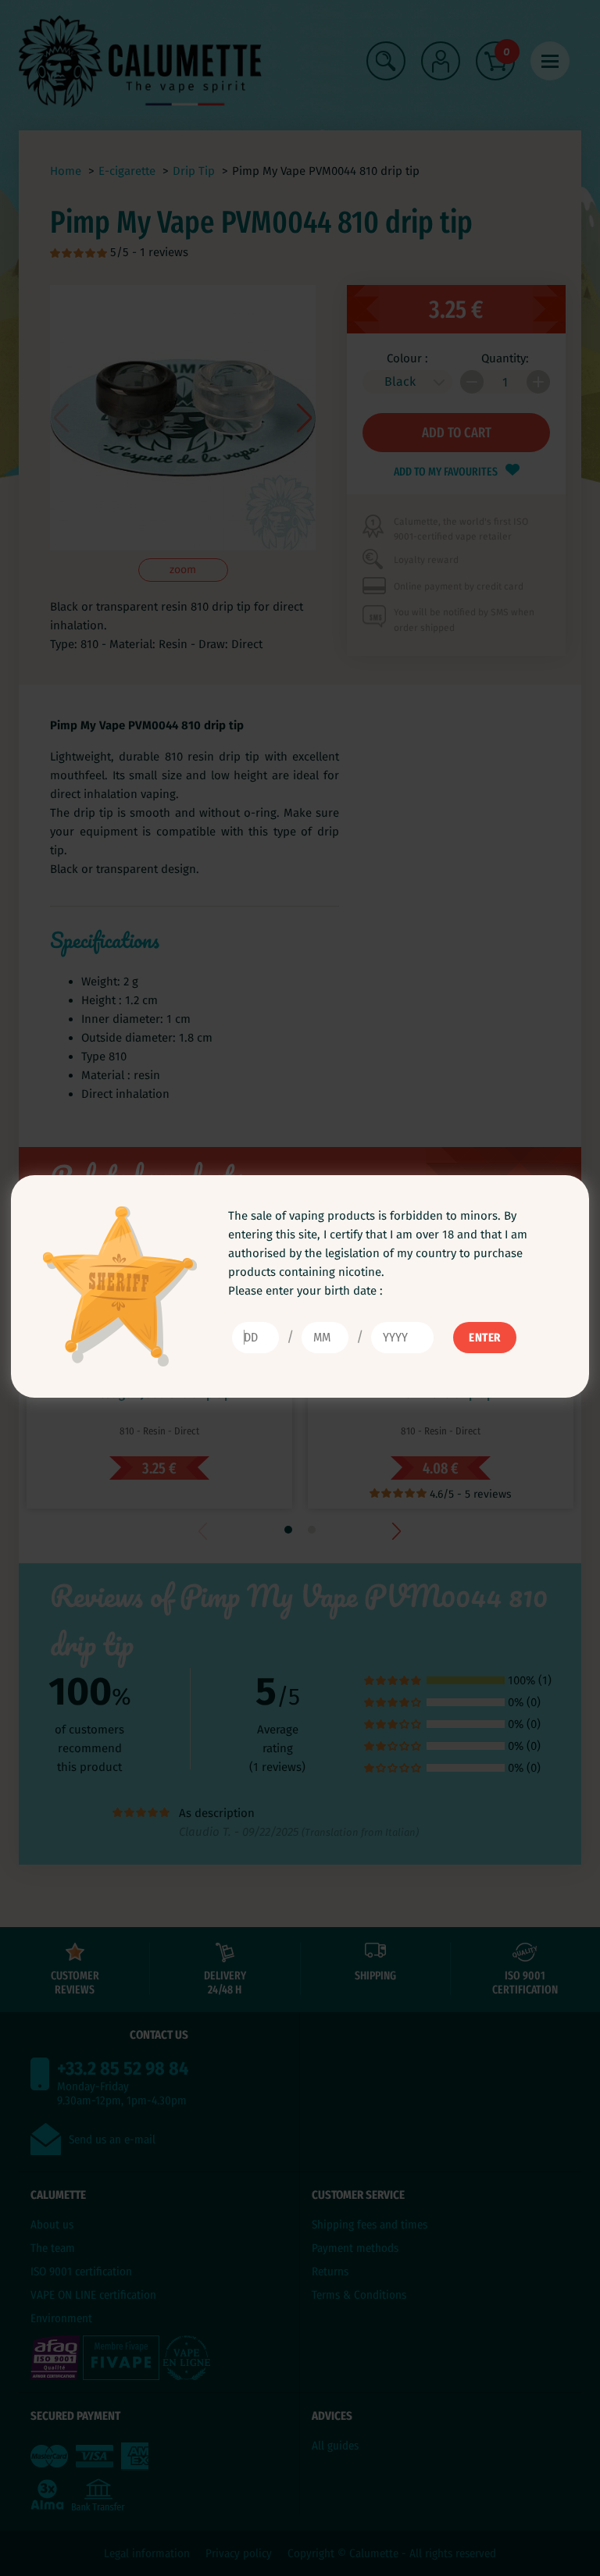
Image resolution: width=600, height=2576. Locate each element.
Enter (485, 1338)
